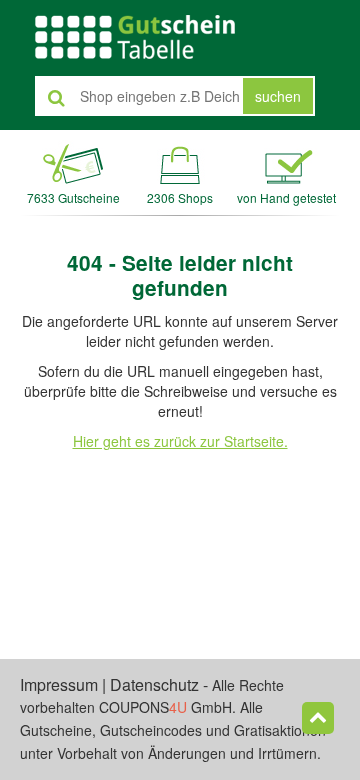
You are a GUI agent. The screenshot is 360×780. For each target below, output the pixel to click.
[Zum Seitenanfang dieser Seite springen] (318, 718)
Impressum (59, 684)
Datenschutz (154, 684)
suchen (278, 96)
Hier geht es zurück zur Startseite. (180, 441)
